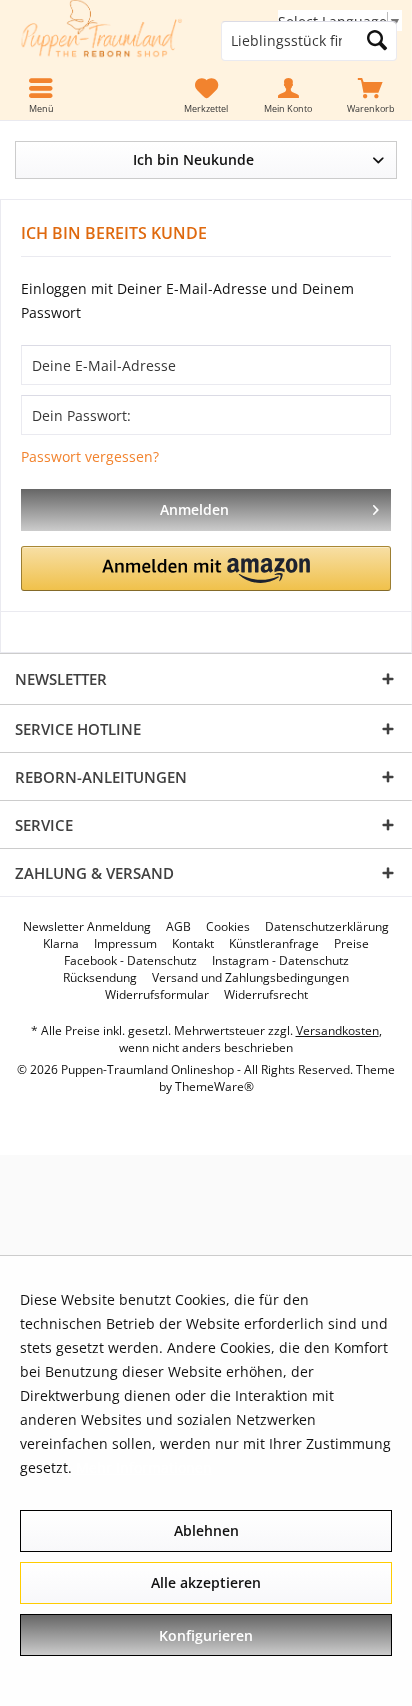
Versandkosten (337, 1030)
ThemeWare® (214, 1086)
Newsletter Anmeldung (87, 927)
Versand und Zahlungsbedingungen (250, 978)
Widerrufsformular (157, 995)
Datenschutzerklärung (327, 927)
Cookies (228, 927)
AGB (178, 927)
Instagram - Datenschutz (280, 961)
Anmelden (194, 509)
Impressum (125, 944)
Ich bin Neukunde (193, 159)
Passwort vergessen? (90, 456)
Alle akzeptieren (206, 1582)
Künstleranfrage (274, 944)
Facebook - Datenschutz (130, 961)
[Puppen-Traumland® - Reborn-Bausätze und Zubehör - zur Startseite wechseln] (103, 41)
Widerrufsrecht (266, 995)
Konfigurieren (206, 1635)
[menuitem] (371, 96)
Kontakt (193, 944)
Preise (351, 944)
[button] (206, 568)
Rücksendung (100, 978)
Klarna (61, 944)
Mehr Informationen (144, 1467)
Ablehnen (206, 1530)
